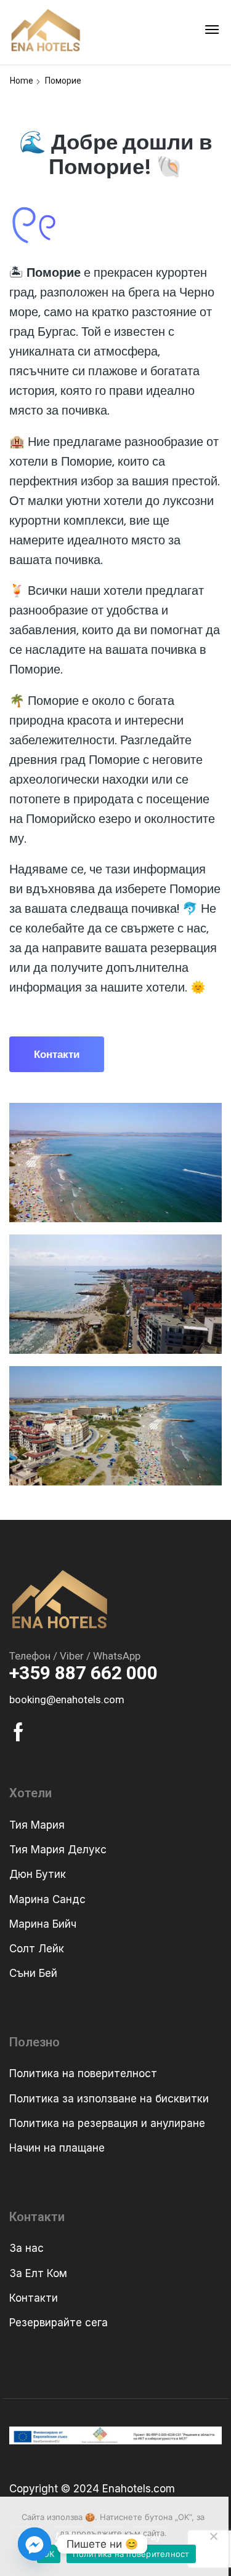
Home (22, 81)
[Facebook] (18, 1732)
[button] (212, 30)
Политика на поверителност (131, 2554)
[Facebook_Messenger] (34, 2544)
